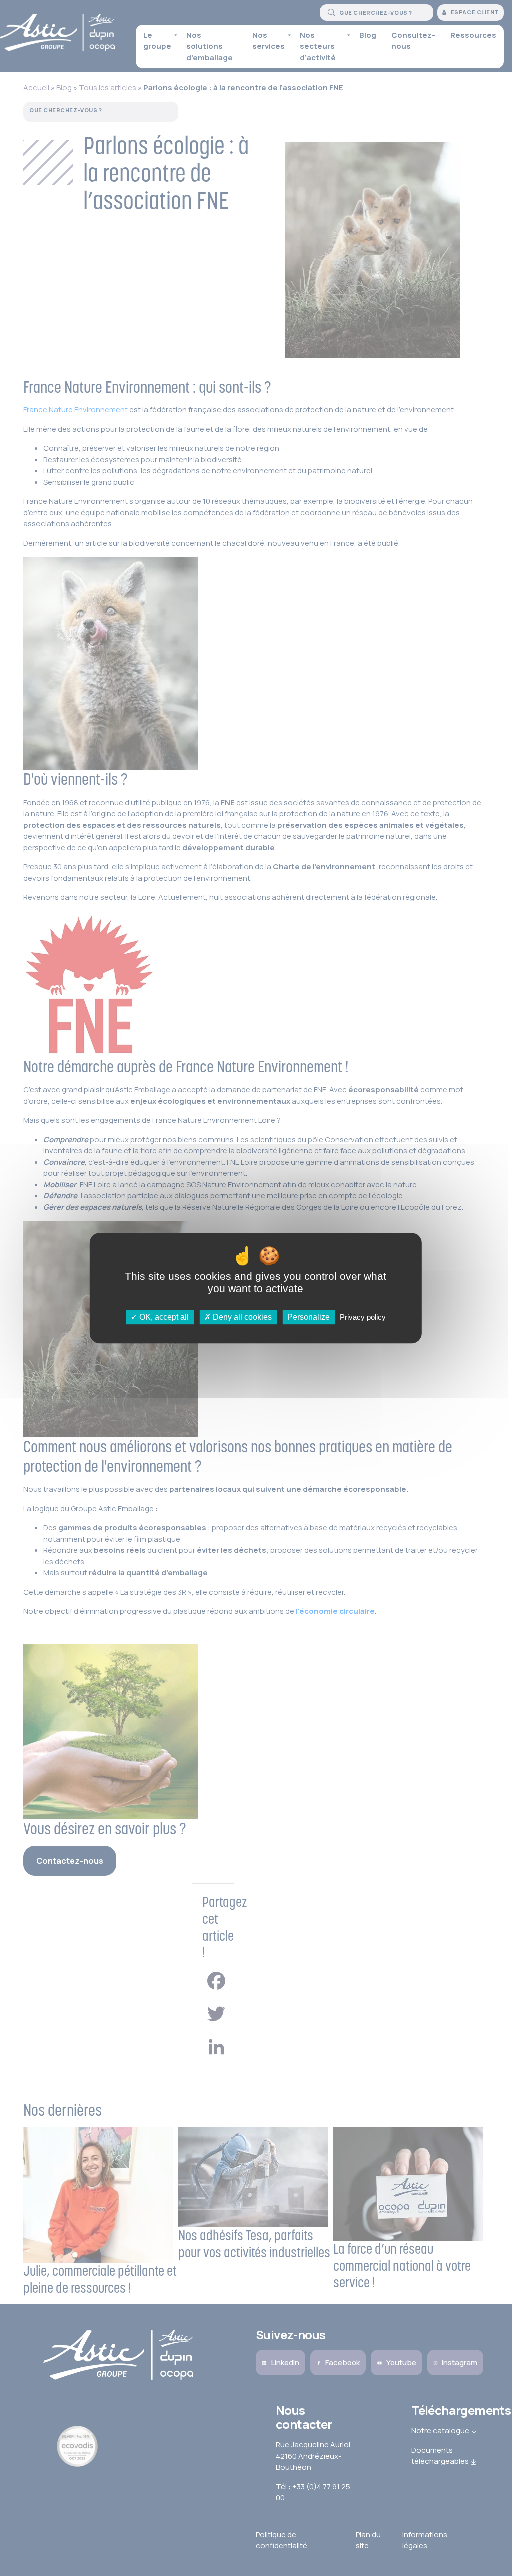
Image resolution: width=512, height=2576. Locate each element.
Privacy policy (363, 1317)
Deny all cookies (241, 1317)
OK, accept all (163, 1317)
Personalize (309, 1317)
